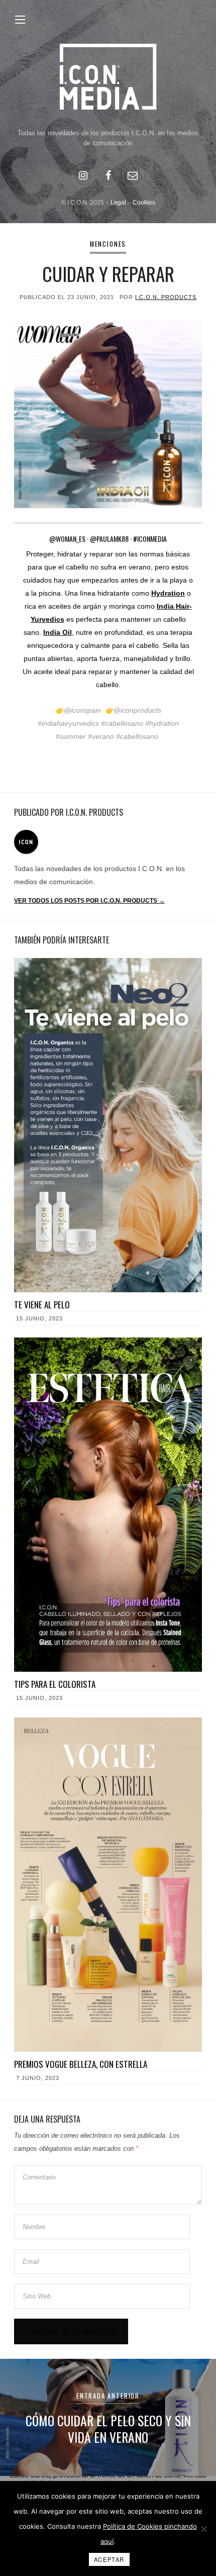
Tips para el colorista (55, 1684)
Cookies (144, 203)
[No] (203, 2529)
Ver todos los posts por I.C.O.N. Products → (89, 901)
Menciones (108, 244)
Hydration (168, 593)
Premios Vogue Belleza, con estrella (81, 2064)
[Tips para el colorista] (108, 1505)
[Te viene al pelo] (108, 1125)
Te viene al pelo (42, 1305)
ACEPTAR (109, 2559)
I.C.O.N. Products (166, 297)
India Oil (58, 632)
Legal (118, 203)
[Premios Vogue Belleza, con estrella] (108, 1885)
